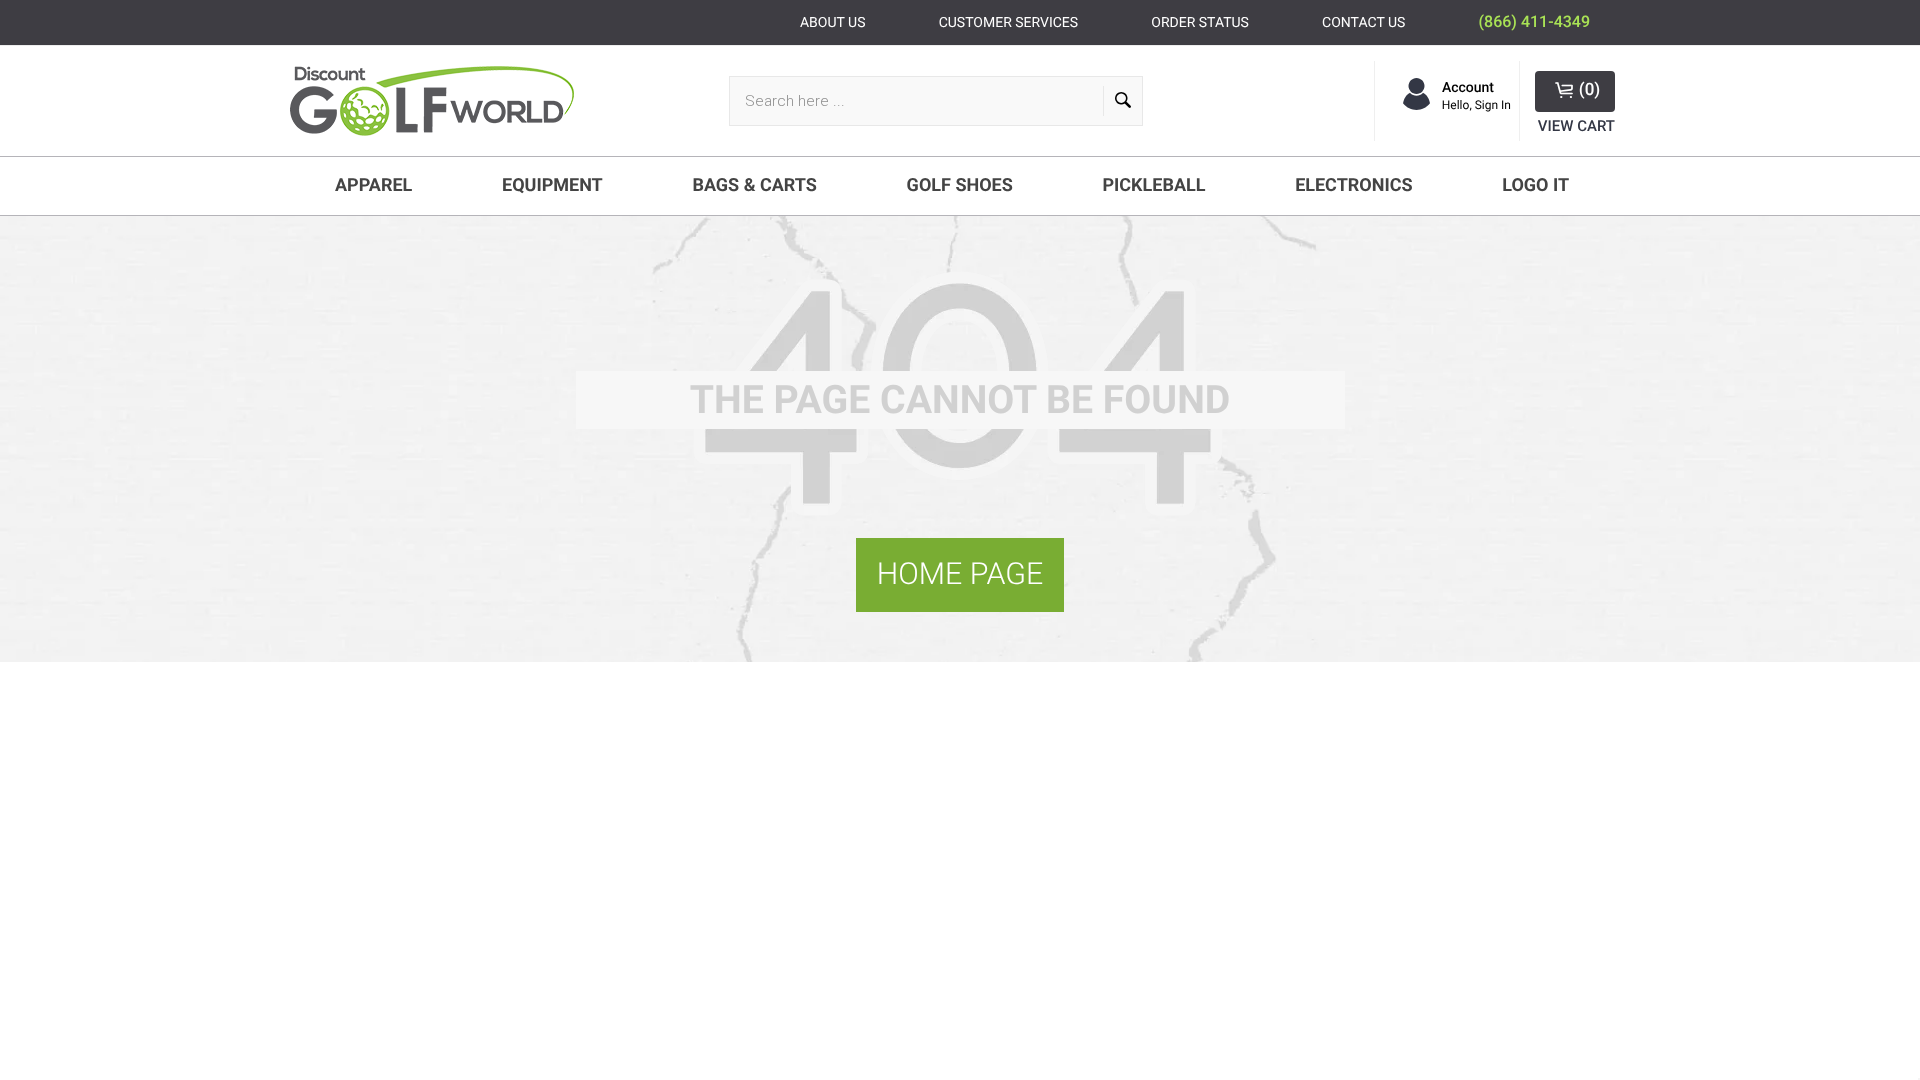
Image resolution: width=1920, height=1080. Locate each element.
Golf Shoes (960, 185)
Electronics (1353, 185)
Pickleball (1153, 185)
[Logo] (440, 101)
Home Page (960, 574)
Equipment (552, 185)
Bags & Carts (754, 185)
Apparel (373, 185)
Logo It (1535, 185)
